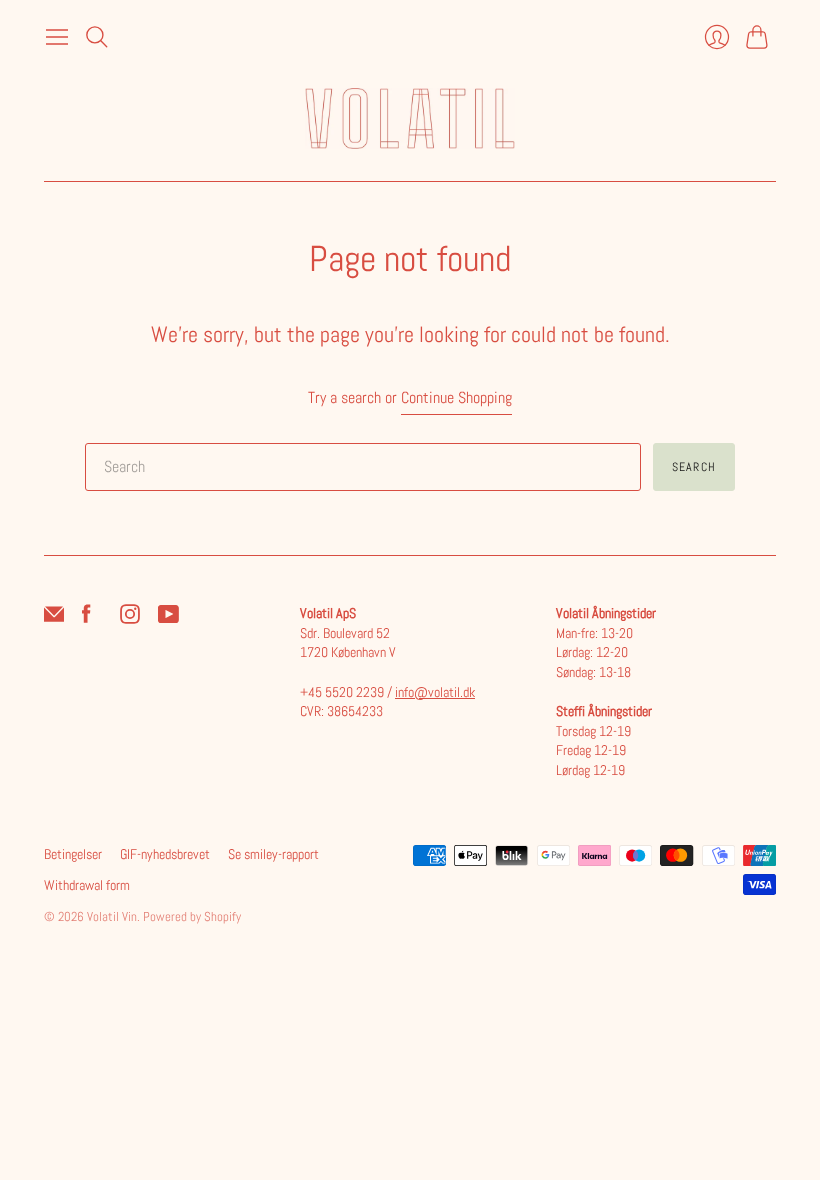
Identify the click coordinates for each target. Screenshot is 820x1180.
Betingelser (73, 854)
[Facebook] (86, 618)
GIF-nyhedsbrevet (165, 854)
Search (694, 467)
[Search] (97, 37)
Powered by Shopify (192, 916)
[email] (54, 618)
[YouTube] (168, 618)
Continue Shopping (456, 397)
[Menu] (57, 37)
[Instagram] (130, 618)
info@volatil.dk (435, 692)
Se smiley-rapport (273, 854)
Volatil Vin (112, 916)
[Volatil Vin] (410, 118)
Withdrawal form (87, 885)
